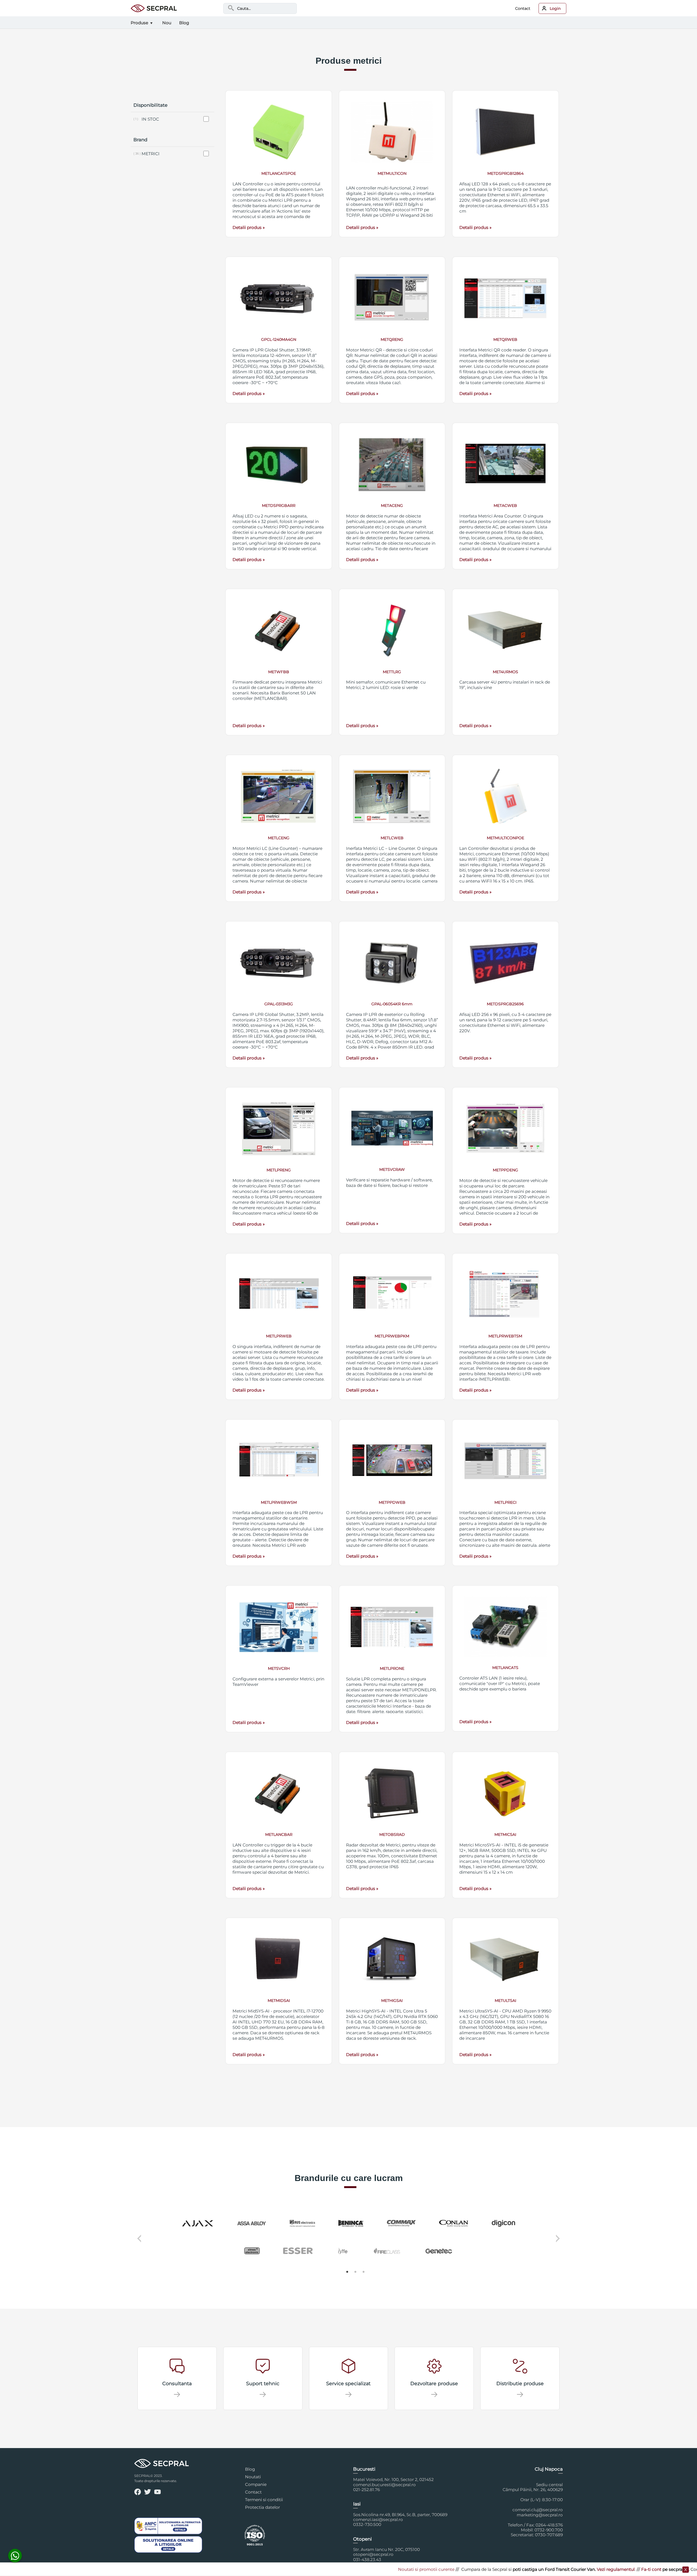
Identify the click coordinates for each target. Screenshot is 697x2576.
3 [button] (363, 2272)
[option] (348, 2238)
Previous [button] (138, 2242)
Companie (256, 2484)
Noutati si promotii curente (320, 2569)
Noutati (253, 2477)
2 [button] (355, 2272)
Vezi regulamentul (509, 2569)
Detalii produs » (249, 227)
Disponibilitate (150, 105)
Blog (250, 2469)
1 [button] (347, 2272)
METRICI (151, 154)
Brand (140, 140)
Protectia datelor (262, 2507)
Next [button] (559, 2242)
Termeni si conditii (264, 2500)
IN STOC (150, 119)
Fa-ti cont (545, 2569)
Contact (523, 8)
